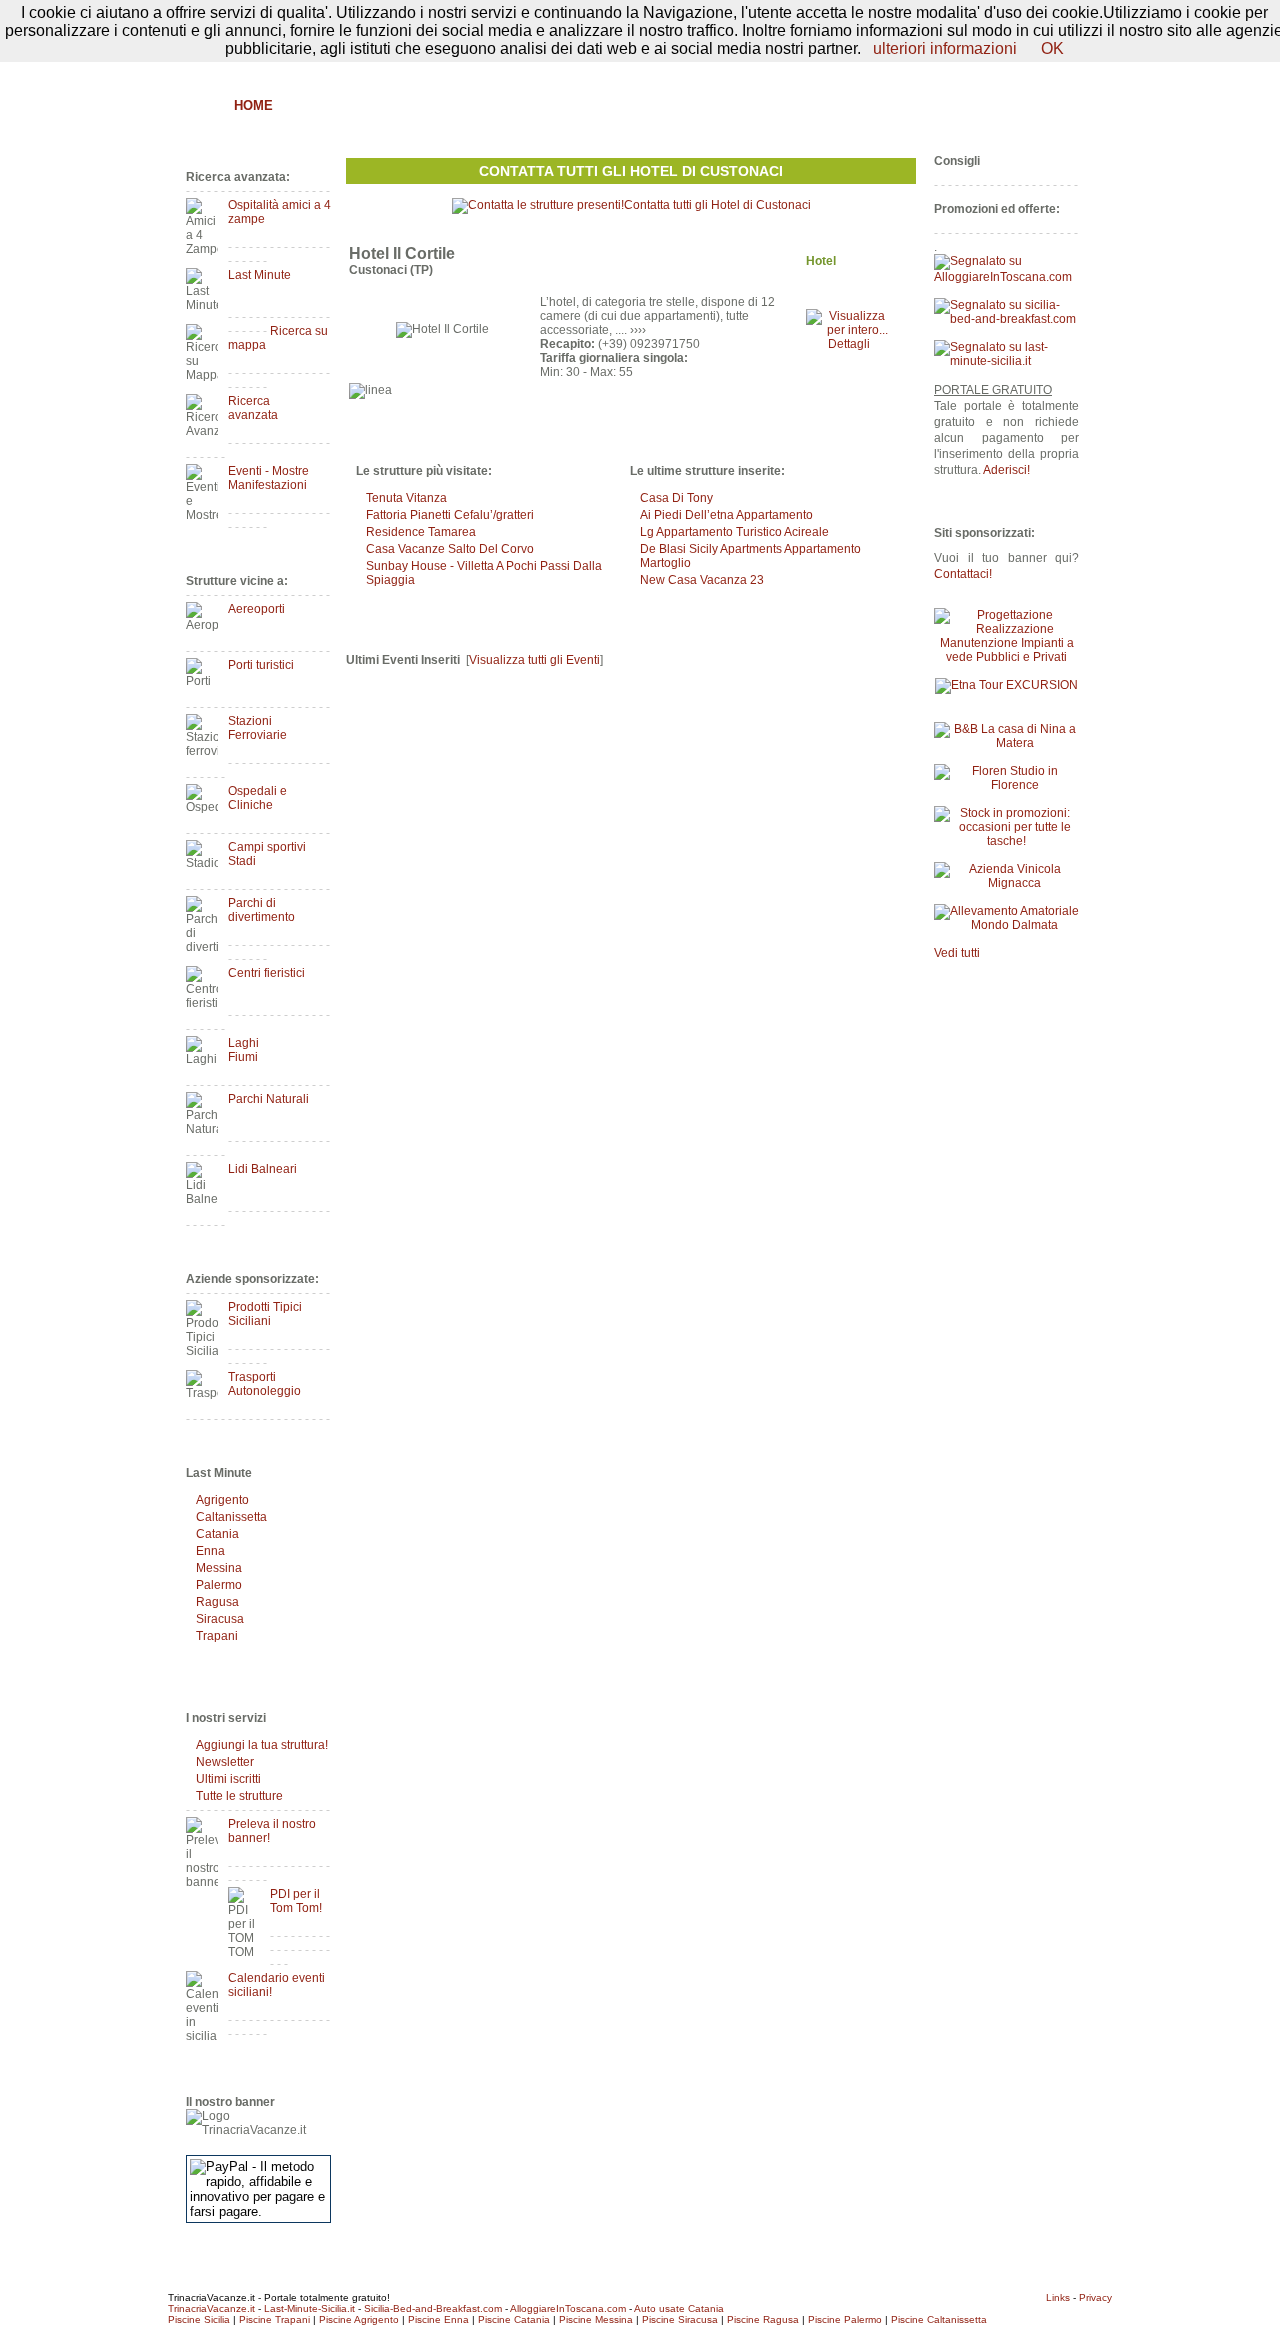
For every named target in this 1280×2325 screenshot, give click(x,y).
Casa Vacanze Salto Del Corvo (450, 549)
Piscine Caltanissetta (939, 2319)
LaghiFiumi (243, 1050)
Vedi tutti (957, 953)
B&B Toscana (1034, 105)
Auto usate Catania (679, 2308)
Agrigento (222, 1500)
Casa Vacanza (570, 105)
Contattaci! (963, 574)
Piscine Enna (438, 2319)
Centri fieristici (266, 973)
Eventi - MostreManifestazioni (268, 478)
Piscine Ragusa (763, 2319)
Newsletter (225, 1762)
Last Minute (259, 275)
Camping (765, 105)
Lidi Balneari (262, 1169)
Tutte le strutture (239, 1796)
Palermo (219, 1585)
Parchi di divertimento (261, 910)
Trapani (217, 1636)
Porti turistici (261, 665)
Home (253, 105)
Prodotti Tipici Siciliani (265, 1314)
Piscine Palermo (845, 2319)
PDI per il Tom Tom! (296, 1901)
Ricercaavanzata (253, 408)
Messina (219, 1568)
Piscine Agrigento (359, 2319)
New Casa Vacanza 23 (702, 580)
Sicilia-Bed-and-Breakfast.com (433, 2308)
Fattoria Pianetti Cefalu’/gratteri (450, 515)
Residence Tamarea (421, 532)
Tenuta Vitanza (406, 498)
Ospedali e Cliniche (257, 798)
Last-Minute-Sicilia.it (309, 2308)
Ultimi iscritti (228, 1779)
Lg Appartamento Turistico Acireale (734, 532)
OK (1052, 48)
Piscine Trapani (274, 2319)
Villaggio (678, 105)
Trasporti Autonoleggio (264, 1384)
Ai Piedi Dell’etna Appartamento (726, 515)
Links (1058, 2297)
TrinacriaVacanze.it (211, 2308)
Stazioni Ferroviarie (257, 728)
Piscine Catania (514, 2319)
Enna (210, 1551)
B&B (307, 105)
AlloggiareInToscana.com (568, 2308)
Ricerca (846, 105)
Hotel (477, 105)
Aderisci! (1006, 470)
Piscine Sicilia (199, 2319)
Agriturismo (388, 105)
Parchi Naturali (268, 1099)
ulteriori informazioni (945, 48)
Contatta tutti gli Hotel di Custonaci (631, 171)
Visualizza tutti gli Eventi (534, 660)
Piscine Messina (596, 2319)
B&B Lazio (931, 105)
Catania (217, 1534)
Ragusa (217, 1602)
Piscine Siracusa (680, 2319)
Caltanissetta (231, 1517)
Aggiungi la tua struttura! (262, 1745)
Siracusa (220, 1619)
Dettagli (849, 344)
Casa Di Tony (676, 498)
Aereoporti (256, 609)
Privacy (1095, 2297)
